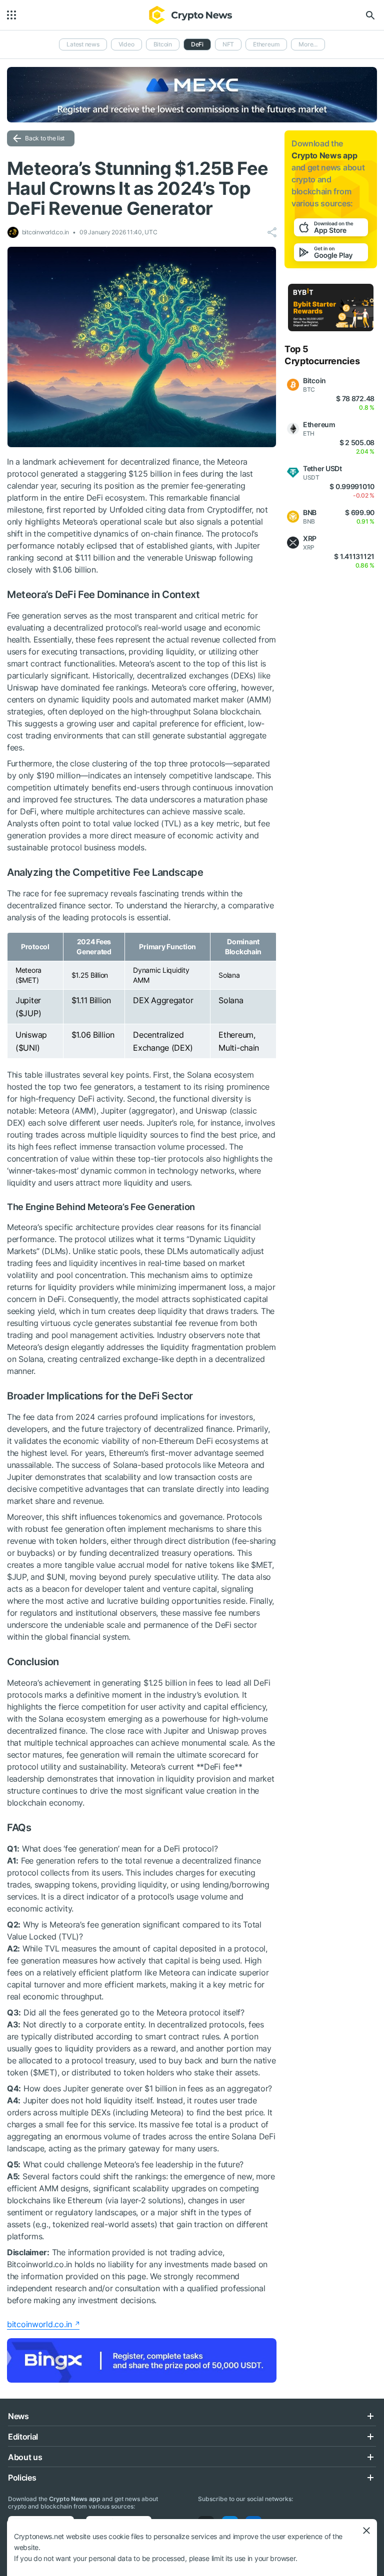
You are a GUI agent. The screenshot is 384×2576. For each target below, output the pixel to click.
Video (126, 44)
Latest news (83, 44)
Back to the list (45, 138)
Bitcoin (163, 44)
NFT (228, 44)
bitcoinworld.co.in (39, 2324)
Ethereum (266, 44)
